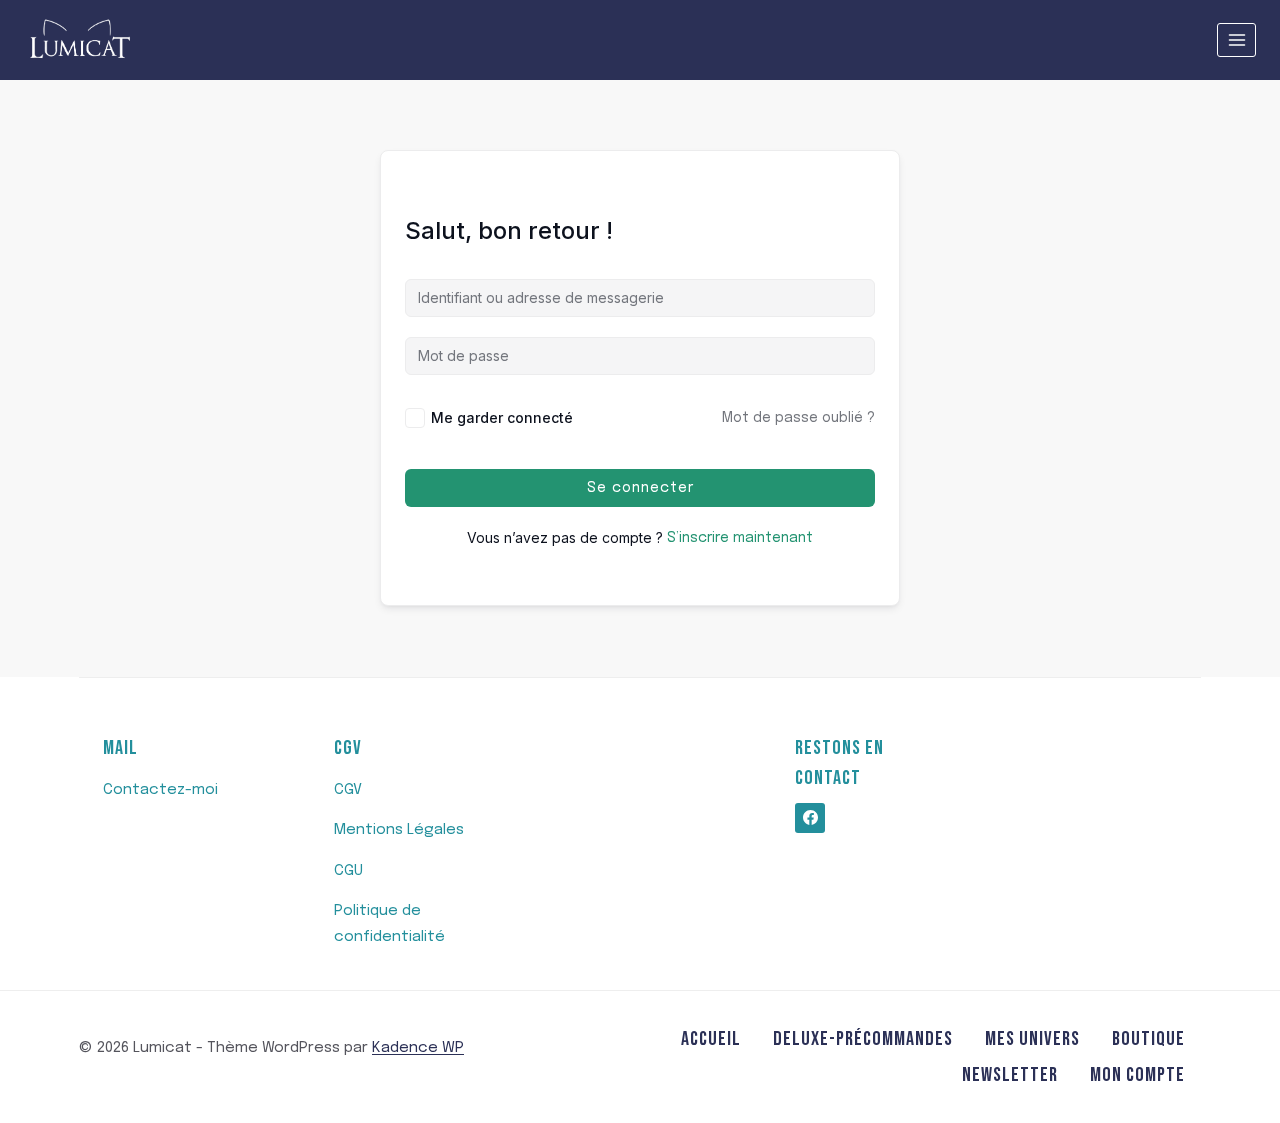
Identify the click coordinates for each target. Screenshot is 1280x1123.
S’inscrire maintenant (740, 538)
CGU (348, 871)
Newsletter (1010, 1075)
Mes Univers (1032, 1039)
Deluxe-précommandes (863, 1039)
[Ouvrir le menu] (1236, 39)
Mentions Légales (399, 830)
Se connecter (640, 488)
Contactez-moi (160, 790)
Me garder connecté (502, 417)
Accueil (711, 1039)
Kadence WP (418, 1048)
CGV (348, 790)
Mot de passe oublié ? (798, 418)
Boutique (1148, 1039)
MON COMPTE (1137, 1075)
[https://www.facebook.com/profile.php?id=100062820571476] (810, 818)
